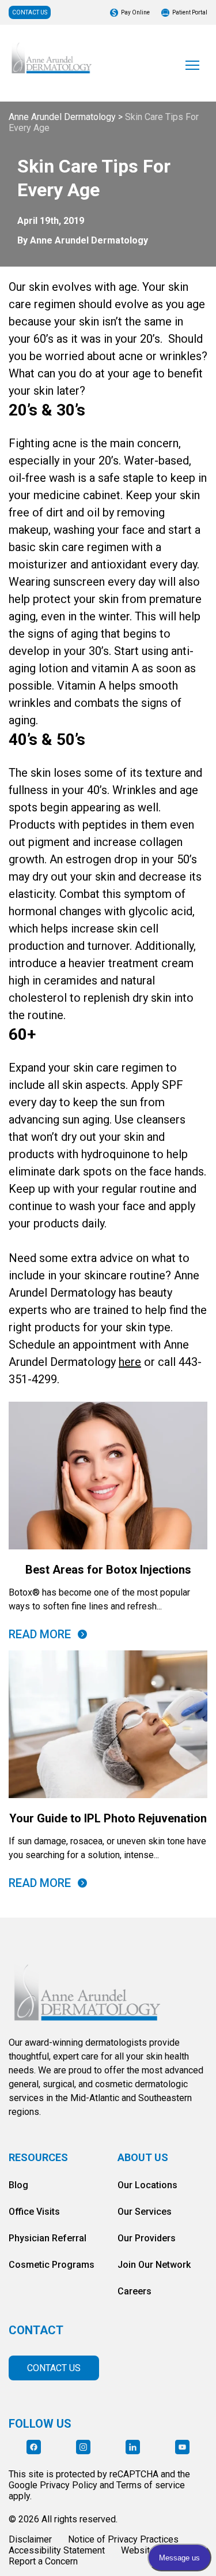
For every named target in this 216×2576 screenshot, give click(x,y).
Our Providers (147, 2238)
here (130, 1362)
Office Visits (34, 2212)
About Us (143, 2157)
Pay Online (135, 12)
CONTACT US (30, 12)
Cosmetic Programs (52, 2265)
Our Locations (147, 2185)
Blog (18, 2185)
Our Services (145, 2212)
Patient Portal (190, 12)
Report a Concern (43, 2561)
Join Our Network (154, 2265)
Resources (38, 2157)
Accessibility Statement (57, 2550)
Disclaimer (30, 2539)
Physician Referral (48, 2238)
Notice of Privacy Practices (123, 2539)
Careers (134, 2291)
